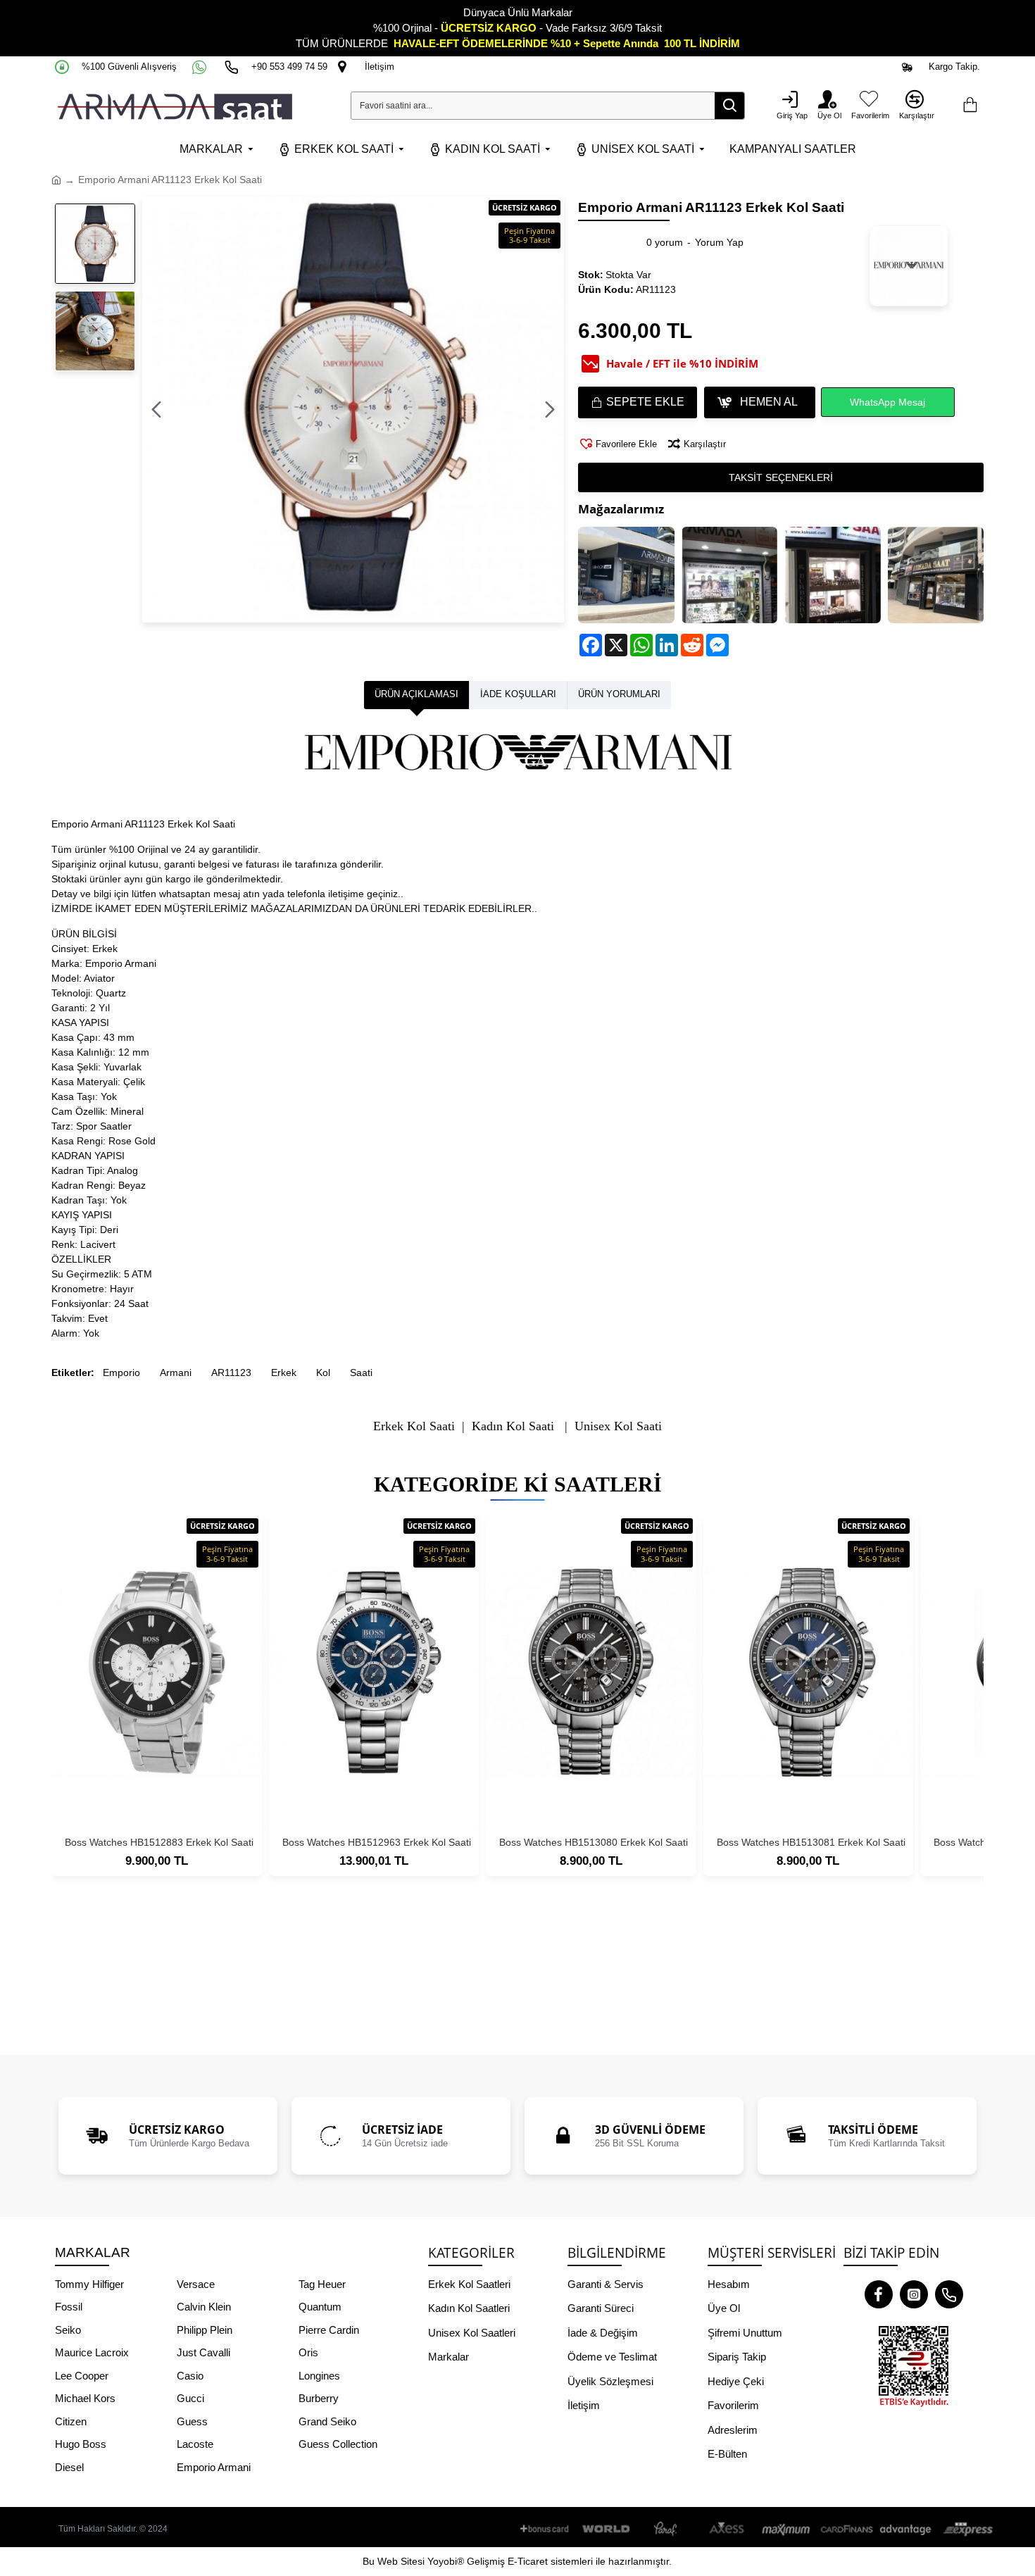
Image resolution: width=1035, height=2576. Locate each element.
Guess (192, 2421)
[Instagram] (914, 2294)
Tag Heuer (322, 2284)
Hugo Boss (81, 2444)
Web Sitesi (401, 2561)
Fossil (69, 2307)
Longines (319, 2376)
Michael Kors (85, 2398)
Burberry (319, 2398)
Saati (361, 1373)
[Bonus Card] (547, 2529)
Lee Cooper (82, 2376)
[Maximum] (786, 2529)
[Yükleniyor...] (970, 106)
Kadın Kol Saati (513, 1426)
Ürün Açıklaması (416, 694)
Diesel (69, 2467)
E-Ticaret (528, 2561)
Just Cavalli (203, 2352)
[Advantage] (906, 2529)
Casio (190, 2376)
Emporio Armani (214, 2467)
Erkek (284, 1373)
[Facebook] (879, 2294)
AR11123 (231, 1373)
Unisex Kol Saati (618, 1426)
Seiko (68, 2330)
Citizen (71, 2421)
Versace (196, 2284)
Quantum (320, 2307)
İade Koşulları (518, 694)
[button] (156, 410)
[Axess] (727, 2529)
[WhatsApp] (201, 67)
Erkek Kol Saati (414, 1426)
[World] (607, 2529)
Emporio (121, 1373)
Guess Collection (338, 2444)
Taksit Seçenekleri (781, 477)
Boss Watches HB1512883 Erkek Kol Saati (159, 1842)
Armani (176, 1373)
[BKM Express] (966, 2529)
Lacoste (195, 2444)
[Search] (729, 106)
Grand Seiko (327, 2421)
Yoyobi (442, 2561)
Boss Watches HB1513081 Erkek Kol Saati (811, 1842)
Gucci (190, 2398)
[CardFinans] (846, 2529)
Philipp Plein (205, 2330)
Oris (308, 2352)
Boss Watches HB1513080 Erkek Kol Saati (594, 1842)
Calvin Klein (204, 2307)
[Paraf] (667, 2529)
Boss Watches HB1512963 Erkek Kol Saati (377, 1842)
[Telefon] (949, 2294)
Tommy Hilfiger (89, 2284)
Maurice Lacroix (92, 2352)
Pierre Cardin (329, 2330)
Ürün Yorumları (619, 694)
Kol (323, 1373)
